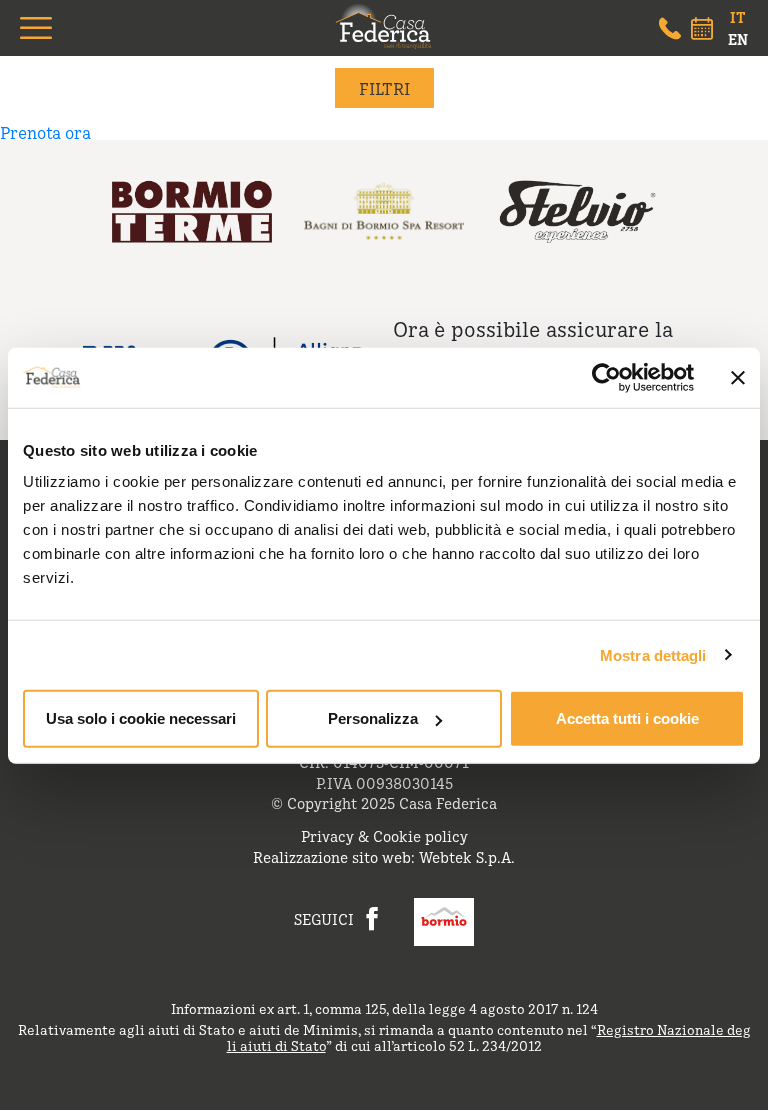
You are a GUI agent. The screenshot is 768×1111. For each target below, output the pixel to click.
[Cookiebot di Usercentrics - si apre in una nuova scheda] (606, 377)
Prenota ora (45, 132)
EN (738, 39)
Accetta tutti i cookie (627, 718)
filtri (384, 88)
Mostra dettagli (653, 654)
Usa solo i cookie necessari (141, 718)
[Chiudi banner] (738, 377)
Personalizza (373, 718)
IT (738, 17)
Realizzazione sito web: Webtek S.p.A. (384, 856)
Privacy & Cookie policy (384, 835)
